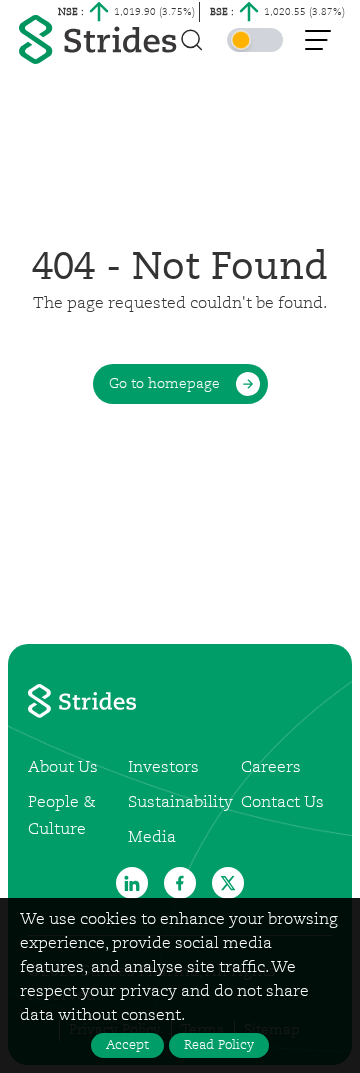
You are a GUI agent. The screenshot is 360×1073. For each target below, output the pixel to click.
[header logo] (100, 40)
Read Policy (219, 1045)
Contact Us (282, 803)
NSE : (71, 12)
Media (152, 838)
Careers (271, 768)
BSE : (222, 12)
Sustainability (180, 803)
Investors (163, 768)
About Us (63, 768)
